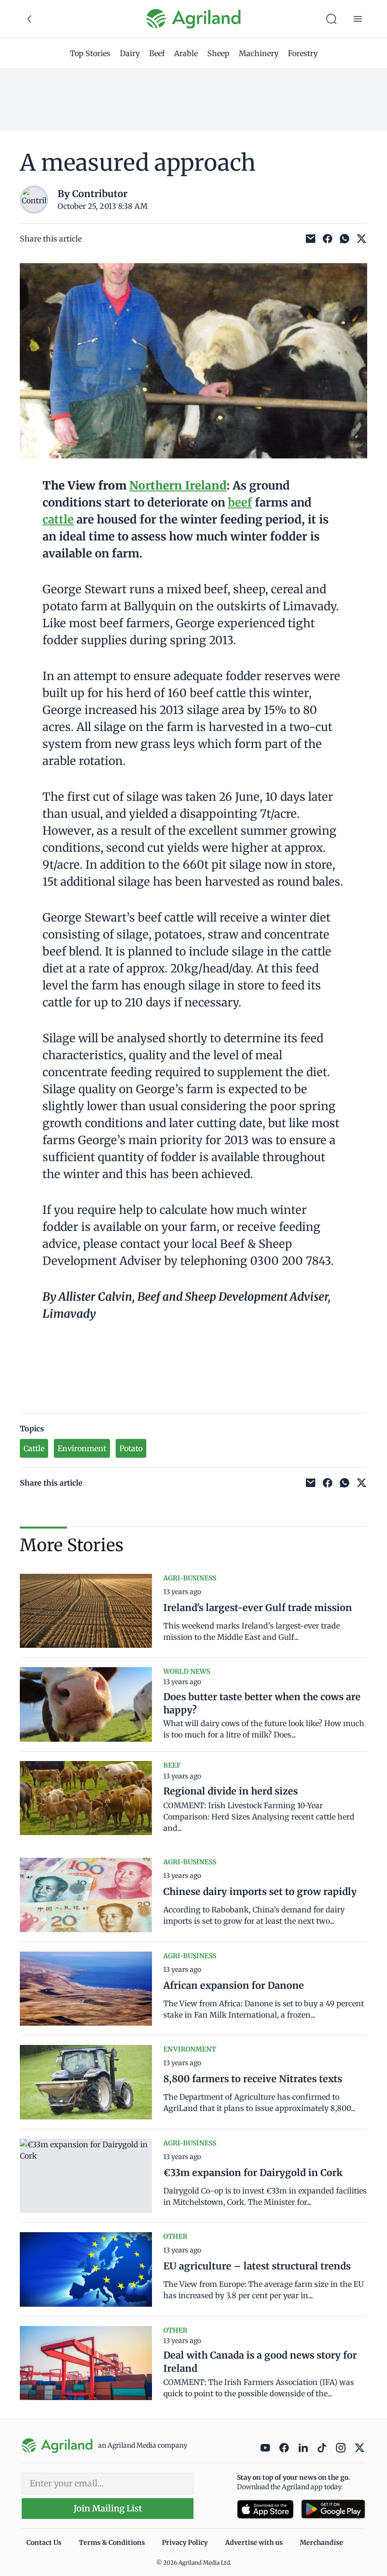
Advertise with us (254, 2543)
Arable (186, 53)
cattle (58, 519)
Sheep (218, 53)
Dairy (130, 53)
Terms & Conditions (112, 2543)
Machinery (259, 53)
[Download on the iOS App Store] (265, 2509)
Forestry (303, 53)
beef (240, 503)
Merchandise (321, 2543)
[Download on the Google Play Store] (333, 2509)
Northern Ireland (178, 486)
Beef (157, 53)
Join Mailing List (108, 2508)
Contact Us (44, 2543)
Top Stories (90, 53)
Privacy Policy (185, 2543)
